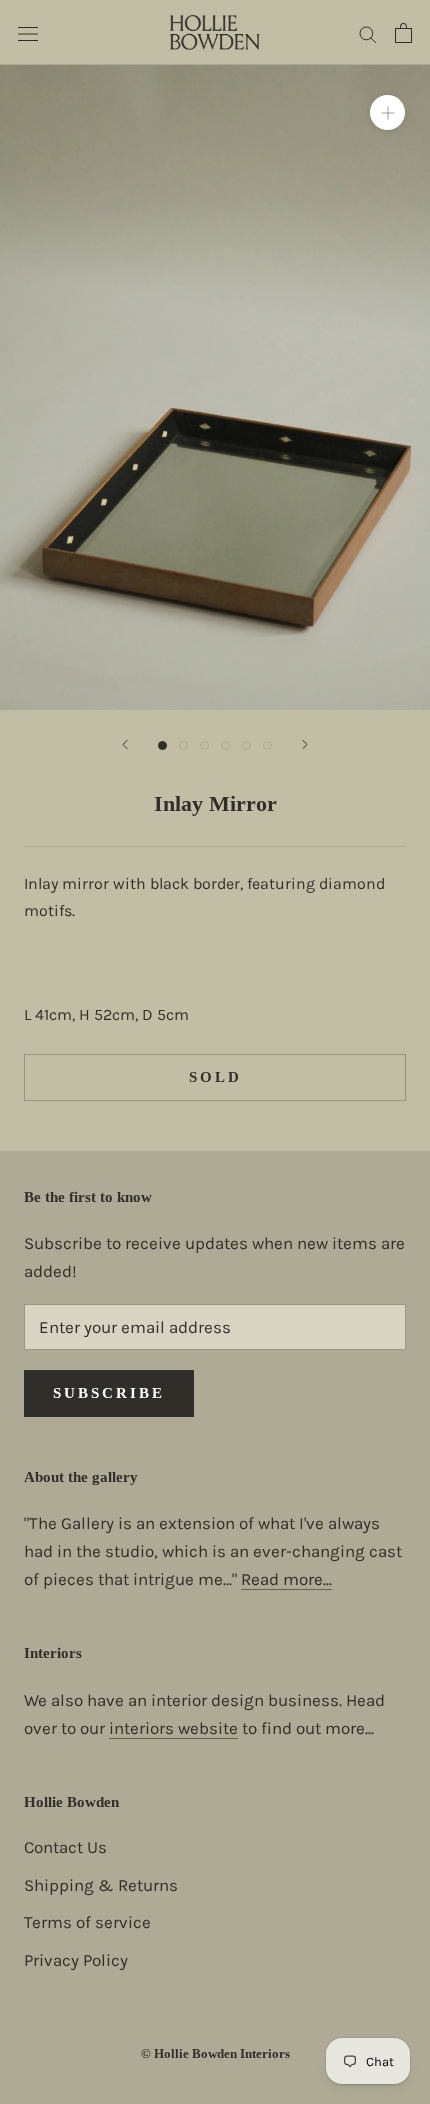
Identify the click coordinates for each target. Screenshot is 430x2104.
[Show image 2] (183, 745)
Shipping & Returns (101, 1885)
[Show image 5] (246, 745)
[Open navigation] (28, 32)
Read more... (286, 1579)
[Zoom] (387, 112)
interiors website (173, 1728)
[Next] (305, 744)
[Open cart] (403, 33)
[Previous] (125, 744)
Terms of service (87, 1922)
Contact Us (65, 1847)
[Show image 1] (162, 745)
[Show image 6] (267, 745)
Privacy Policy (76, 1960)
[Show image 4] (225, 745)
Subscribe (109, 1393)
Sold (215, 1077)
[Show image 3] (204, 745)
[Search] (368, 32)
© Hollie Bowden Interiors (215, 2053)
